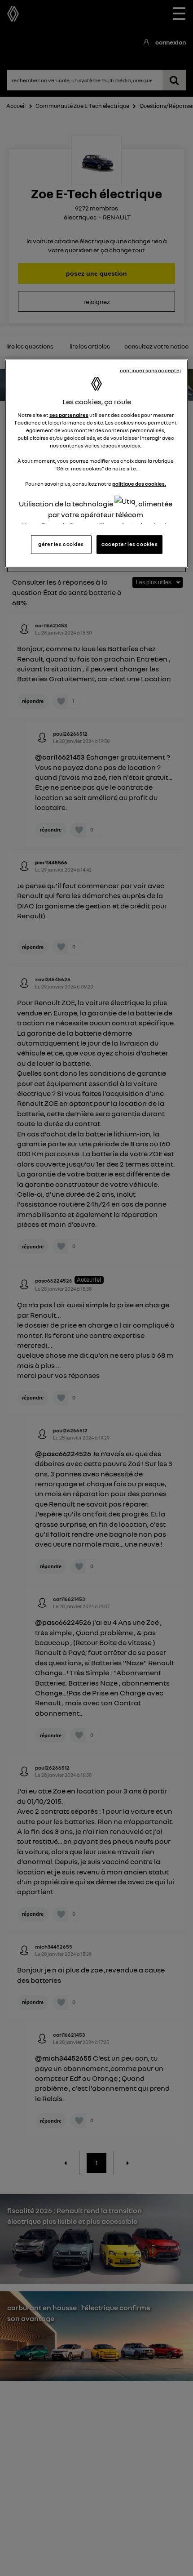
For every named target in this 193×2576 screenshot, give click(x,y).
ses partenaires (69, 415)
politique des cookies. (139, 484)
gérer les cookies (61, 544)
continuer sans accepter (151, 371)
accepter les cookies (129, 544)
